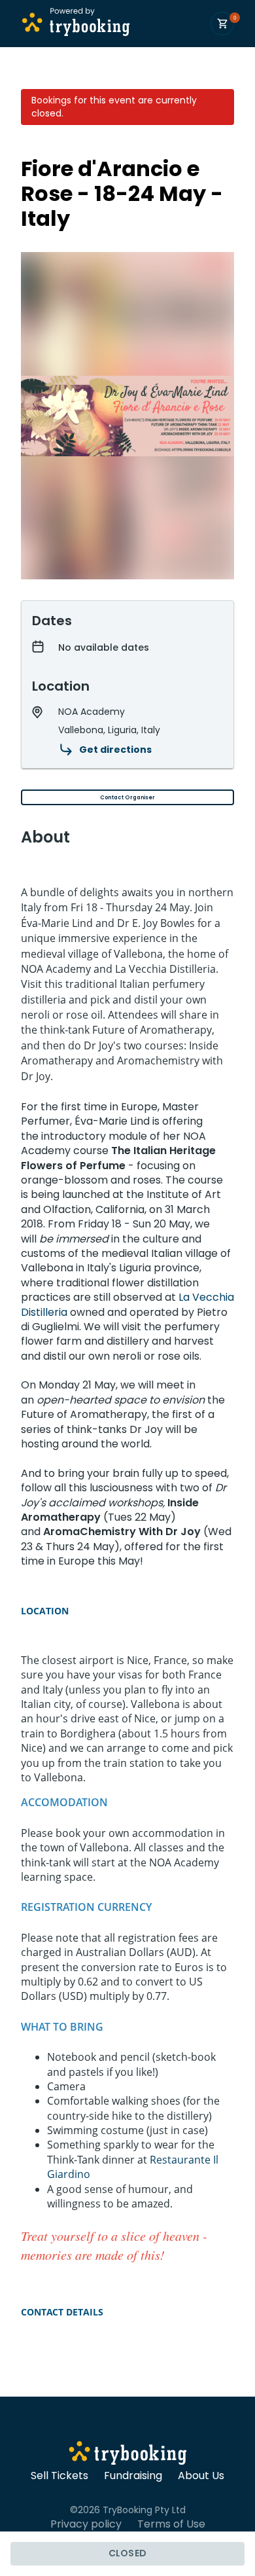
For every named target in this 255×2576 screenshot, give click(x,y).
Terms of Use (171, 2524)
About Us (201, 2476)
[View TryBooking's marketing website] (128, 2455)
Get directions (115, 750)
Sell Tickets (59, 2476)
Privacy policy (86, 2524)
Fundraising (133, 2476)
